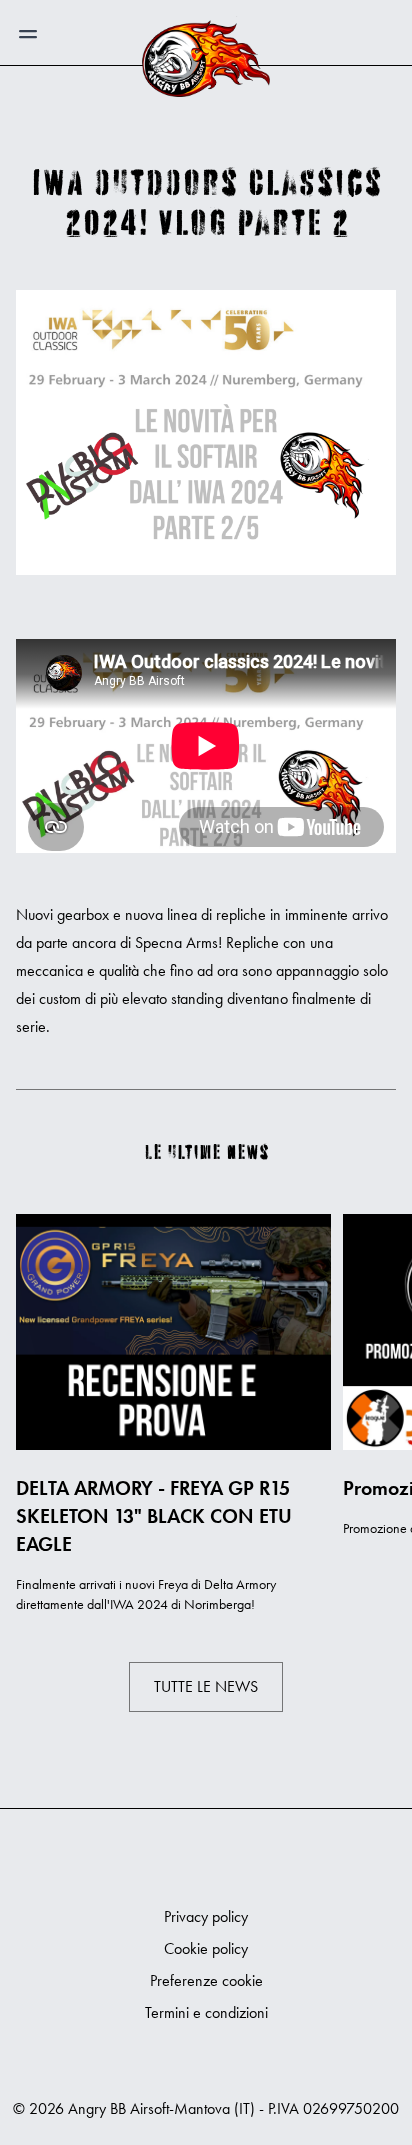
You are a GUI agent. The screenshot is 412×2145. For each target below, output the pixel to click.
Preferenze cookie (206, 1980)
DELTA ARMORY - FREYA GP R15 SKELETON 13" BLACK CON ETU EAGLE (154, 1516)
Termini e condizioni (206, 2012)
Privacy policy (206, 1916)
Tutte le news (206, 1686)
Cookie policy (206, 1948)
